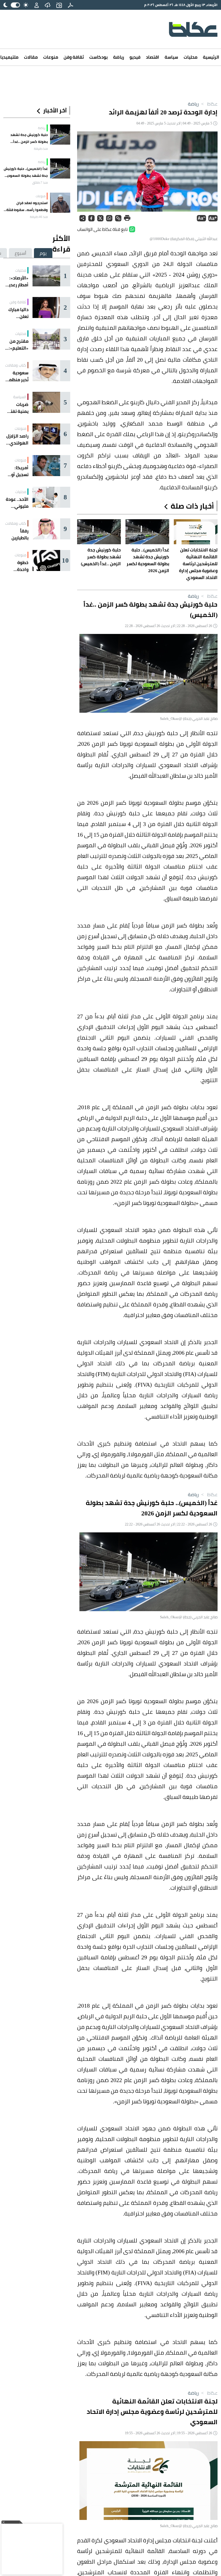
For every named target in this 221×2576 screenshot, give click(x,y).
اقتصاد (153, 57)
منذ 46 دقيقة (39, 217)
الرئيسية (211, 57)
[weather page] (47, 5)
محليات (190, 57)
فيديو (135, 57)
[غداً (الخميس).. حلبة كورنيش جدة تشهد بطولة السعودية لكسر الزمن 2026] (60, 168)
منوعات (51, 57)
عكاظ (209, 104)
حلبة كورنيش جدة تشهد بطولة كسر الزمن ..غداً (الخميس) (29, 138)
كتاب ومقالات (16, 365)
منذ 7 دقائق (40, 183)
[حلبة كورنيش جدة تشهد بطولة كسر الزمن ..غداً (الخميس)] (60, 135)
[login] (37, 5)
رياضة (119, 57)
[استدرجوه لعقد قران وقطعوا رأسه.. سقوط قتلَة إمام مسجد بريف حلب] (60, 203)
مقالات (31, 57)
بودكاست (98, 57)
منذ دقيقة (41, 149)
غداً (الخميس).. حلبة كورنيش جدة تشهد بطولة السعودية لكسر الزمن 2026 (26, 172)
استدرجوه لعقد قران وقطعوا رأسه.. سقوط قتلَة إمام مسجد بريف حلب (27, 206)
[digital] (71, 5)
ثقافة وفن (74, 57)
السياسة (20, 397)
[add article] (59, 5)
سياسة (171, 57)
